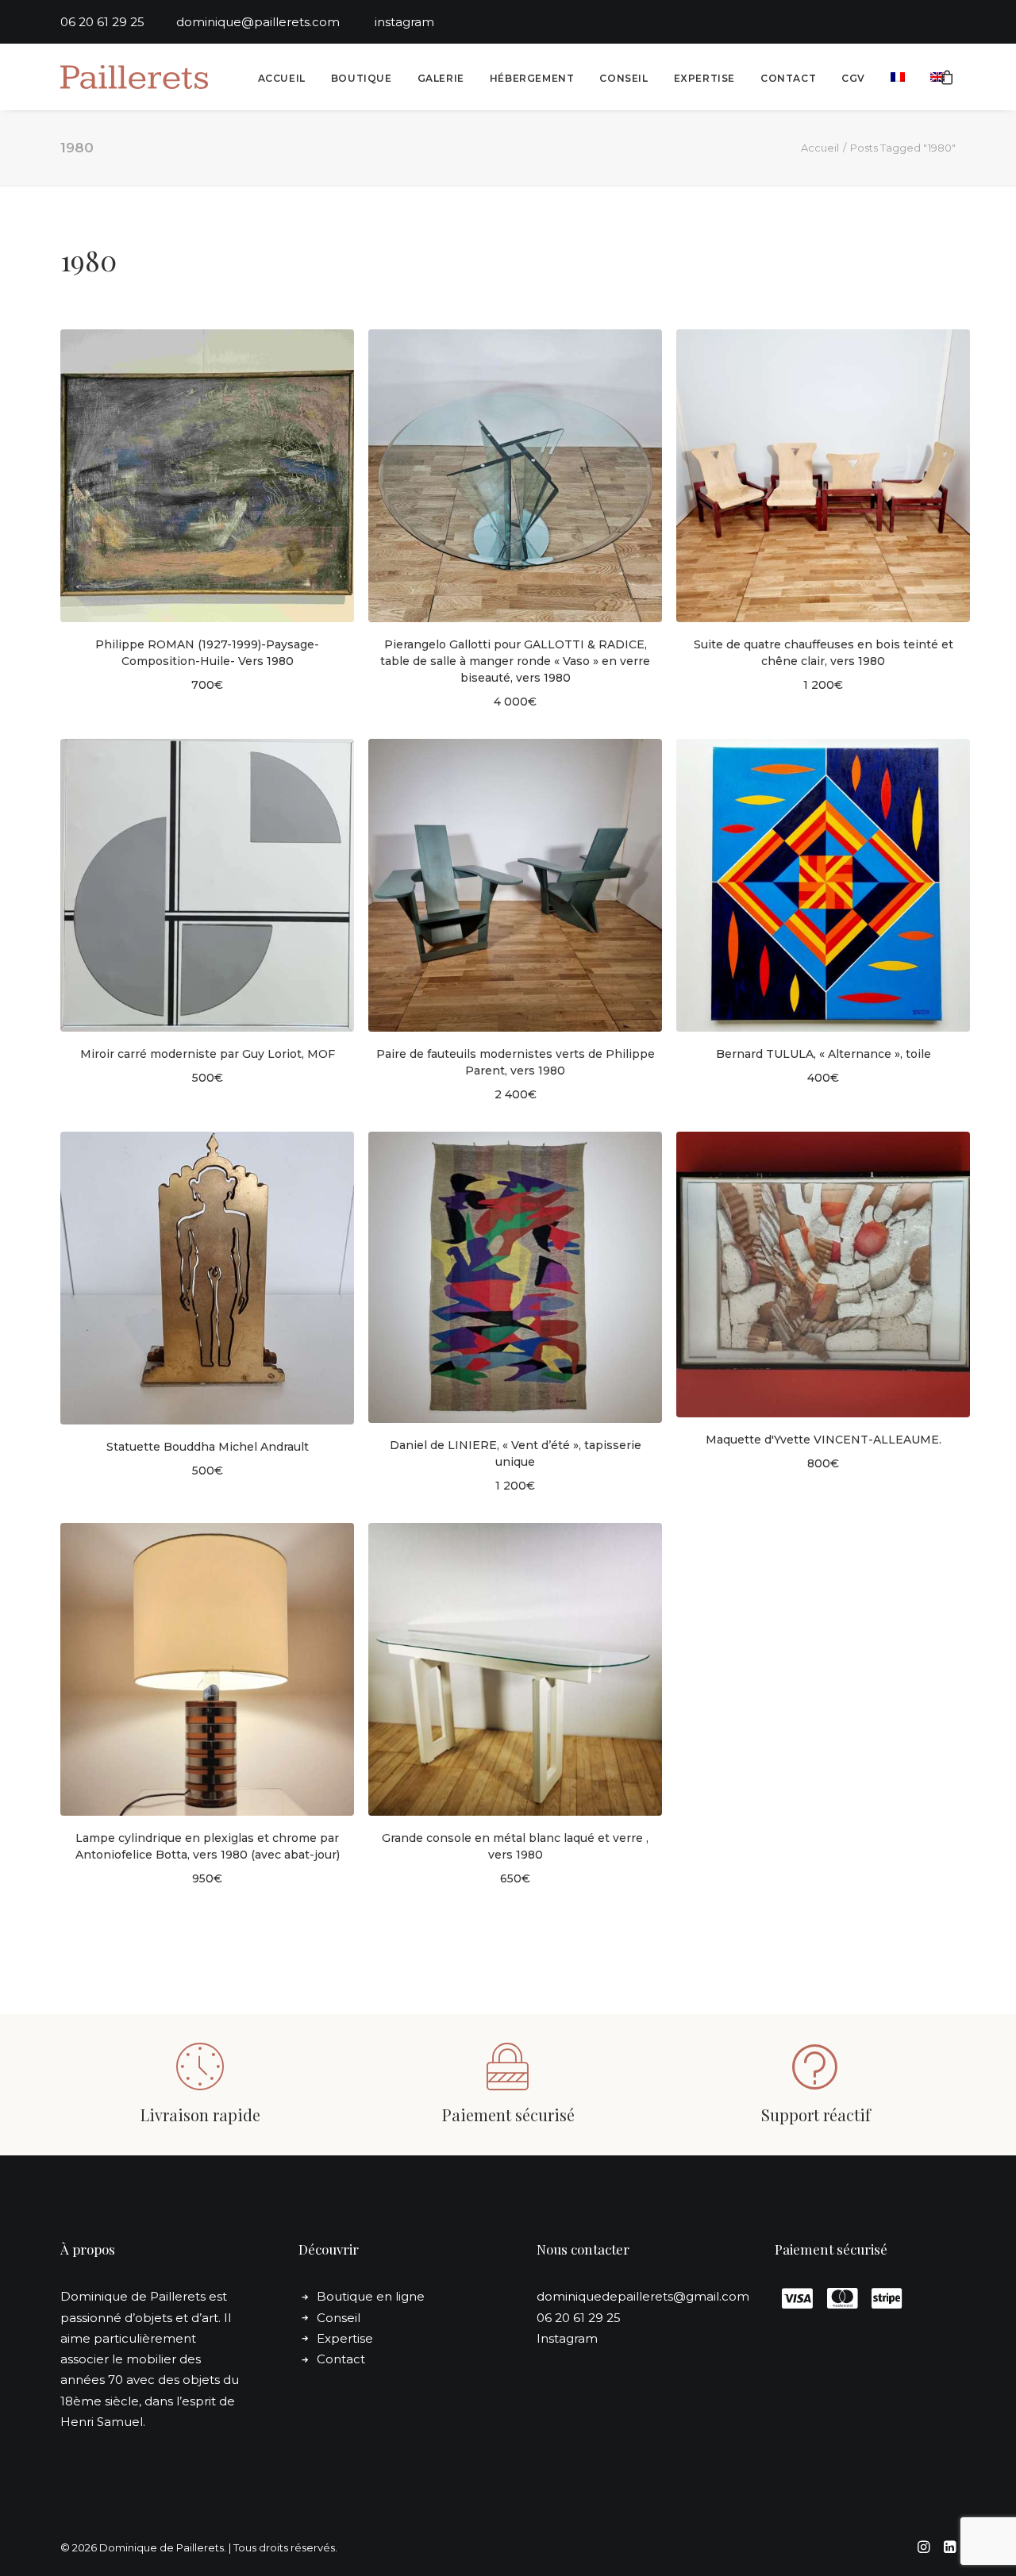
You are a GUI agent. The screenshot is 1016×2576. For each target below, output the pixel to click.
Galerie (441, 78)
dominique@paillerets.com (275, 22)
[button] (207, 476)
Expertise (704, 78)
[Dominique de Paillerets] (134, 77)
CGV (853, 78)
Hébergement (532, 78)
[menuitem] (282, 79)
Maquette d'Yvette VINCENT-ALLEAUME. (824, 1440)
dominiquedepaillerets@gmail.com (643, 2296)
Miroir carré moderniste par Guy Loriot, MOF (208, 1054)
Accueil (282, 78)
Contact (788, 78)
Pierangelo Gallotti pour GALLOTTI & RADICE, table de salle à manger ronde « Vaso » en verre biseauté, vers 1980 (515, 661)
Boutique (362, 78)
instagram (404, 22)
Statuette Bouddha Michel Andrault (208, 1447)
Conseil (623, 78)
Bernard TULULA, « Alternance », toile (824, 1054)
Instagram (567, 2338)
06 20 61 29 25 (118, 22)
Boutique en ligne (371, 2296)
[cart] (948, 77)
